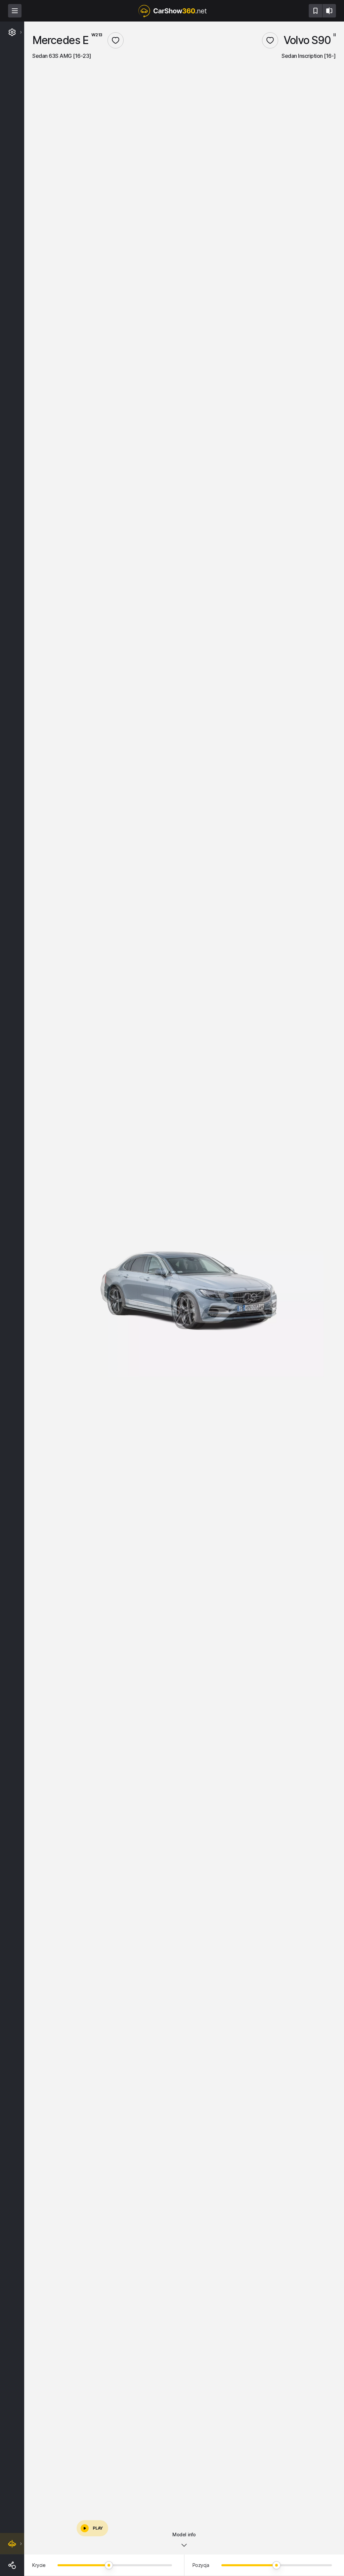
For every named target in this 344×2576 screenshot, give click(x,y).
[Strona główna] (172, 11)
